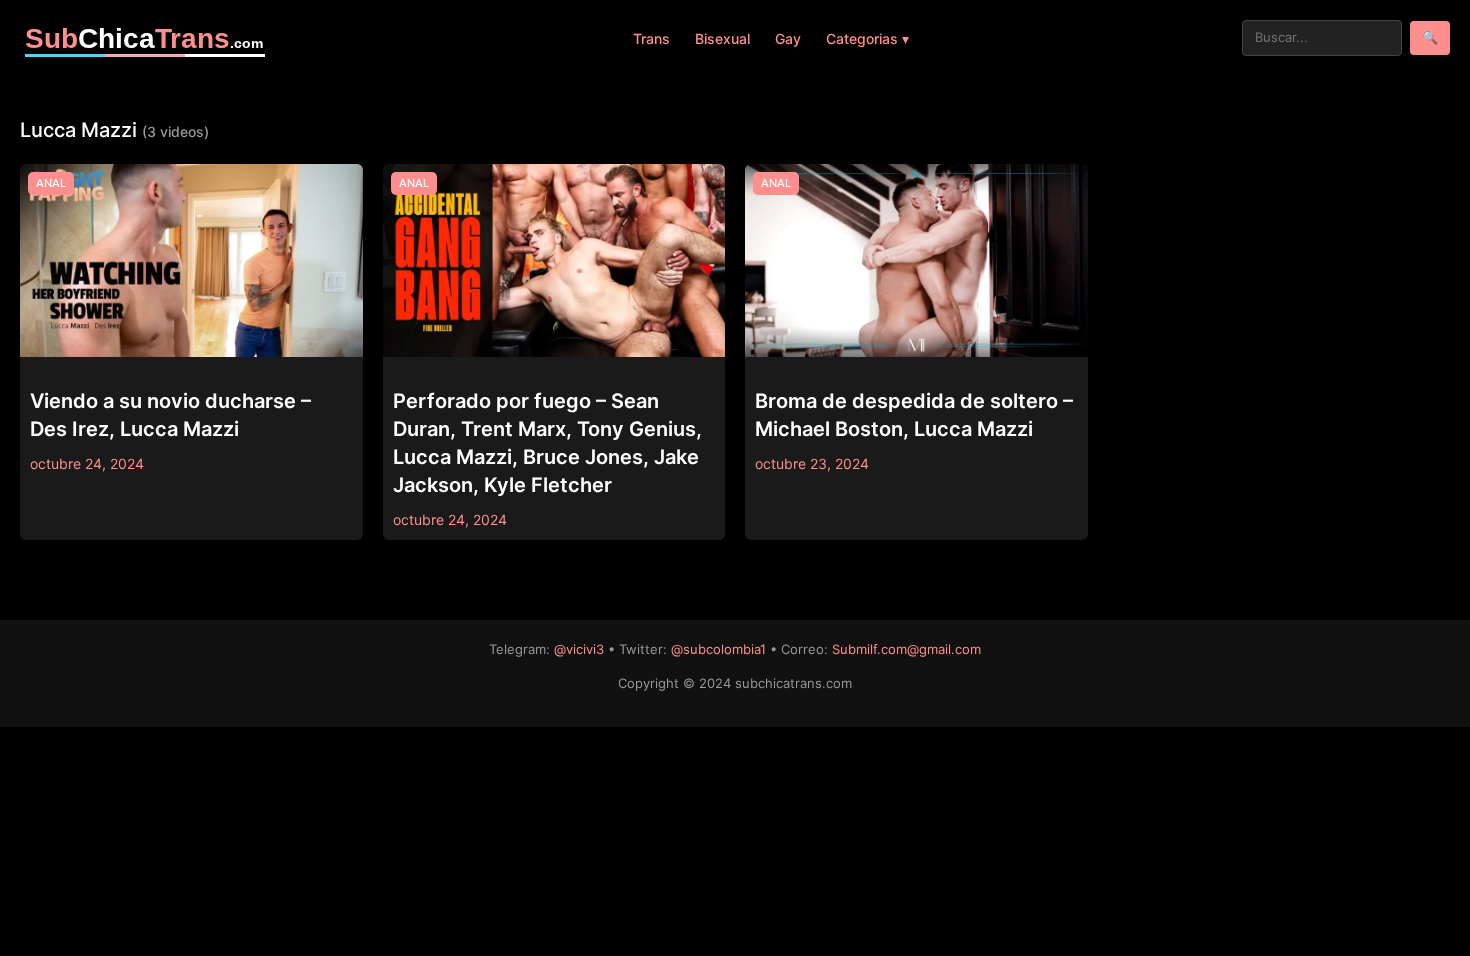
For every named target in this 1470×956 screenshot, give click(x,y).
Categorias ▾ (867, 38)
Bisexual (722, 38)
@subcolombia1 (718, 649)
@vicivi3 (579, 649)
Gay (788, 38)
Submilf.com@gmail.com (906, 649)
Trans (651, 38)
